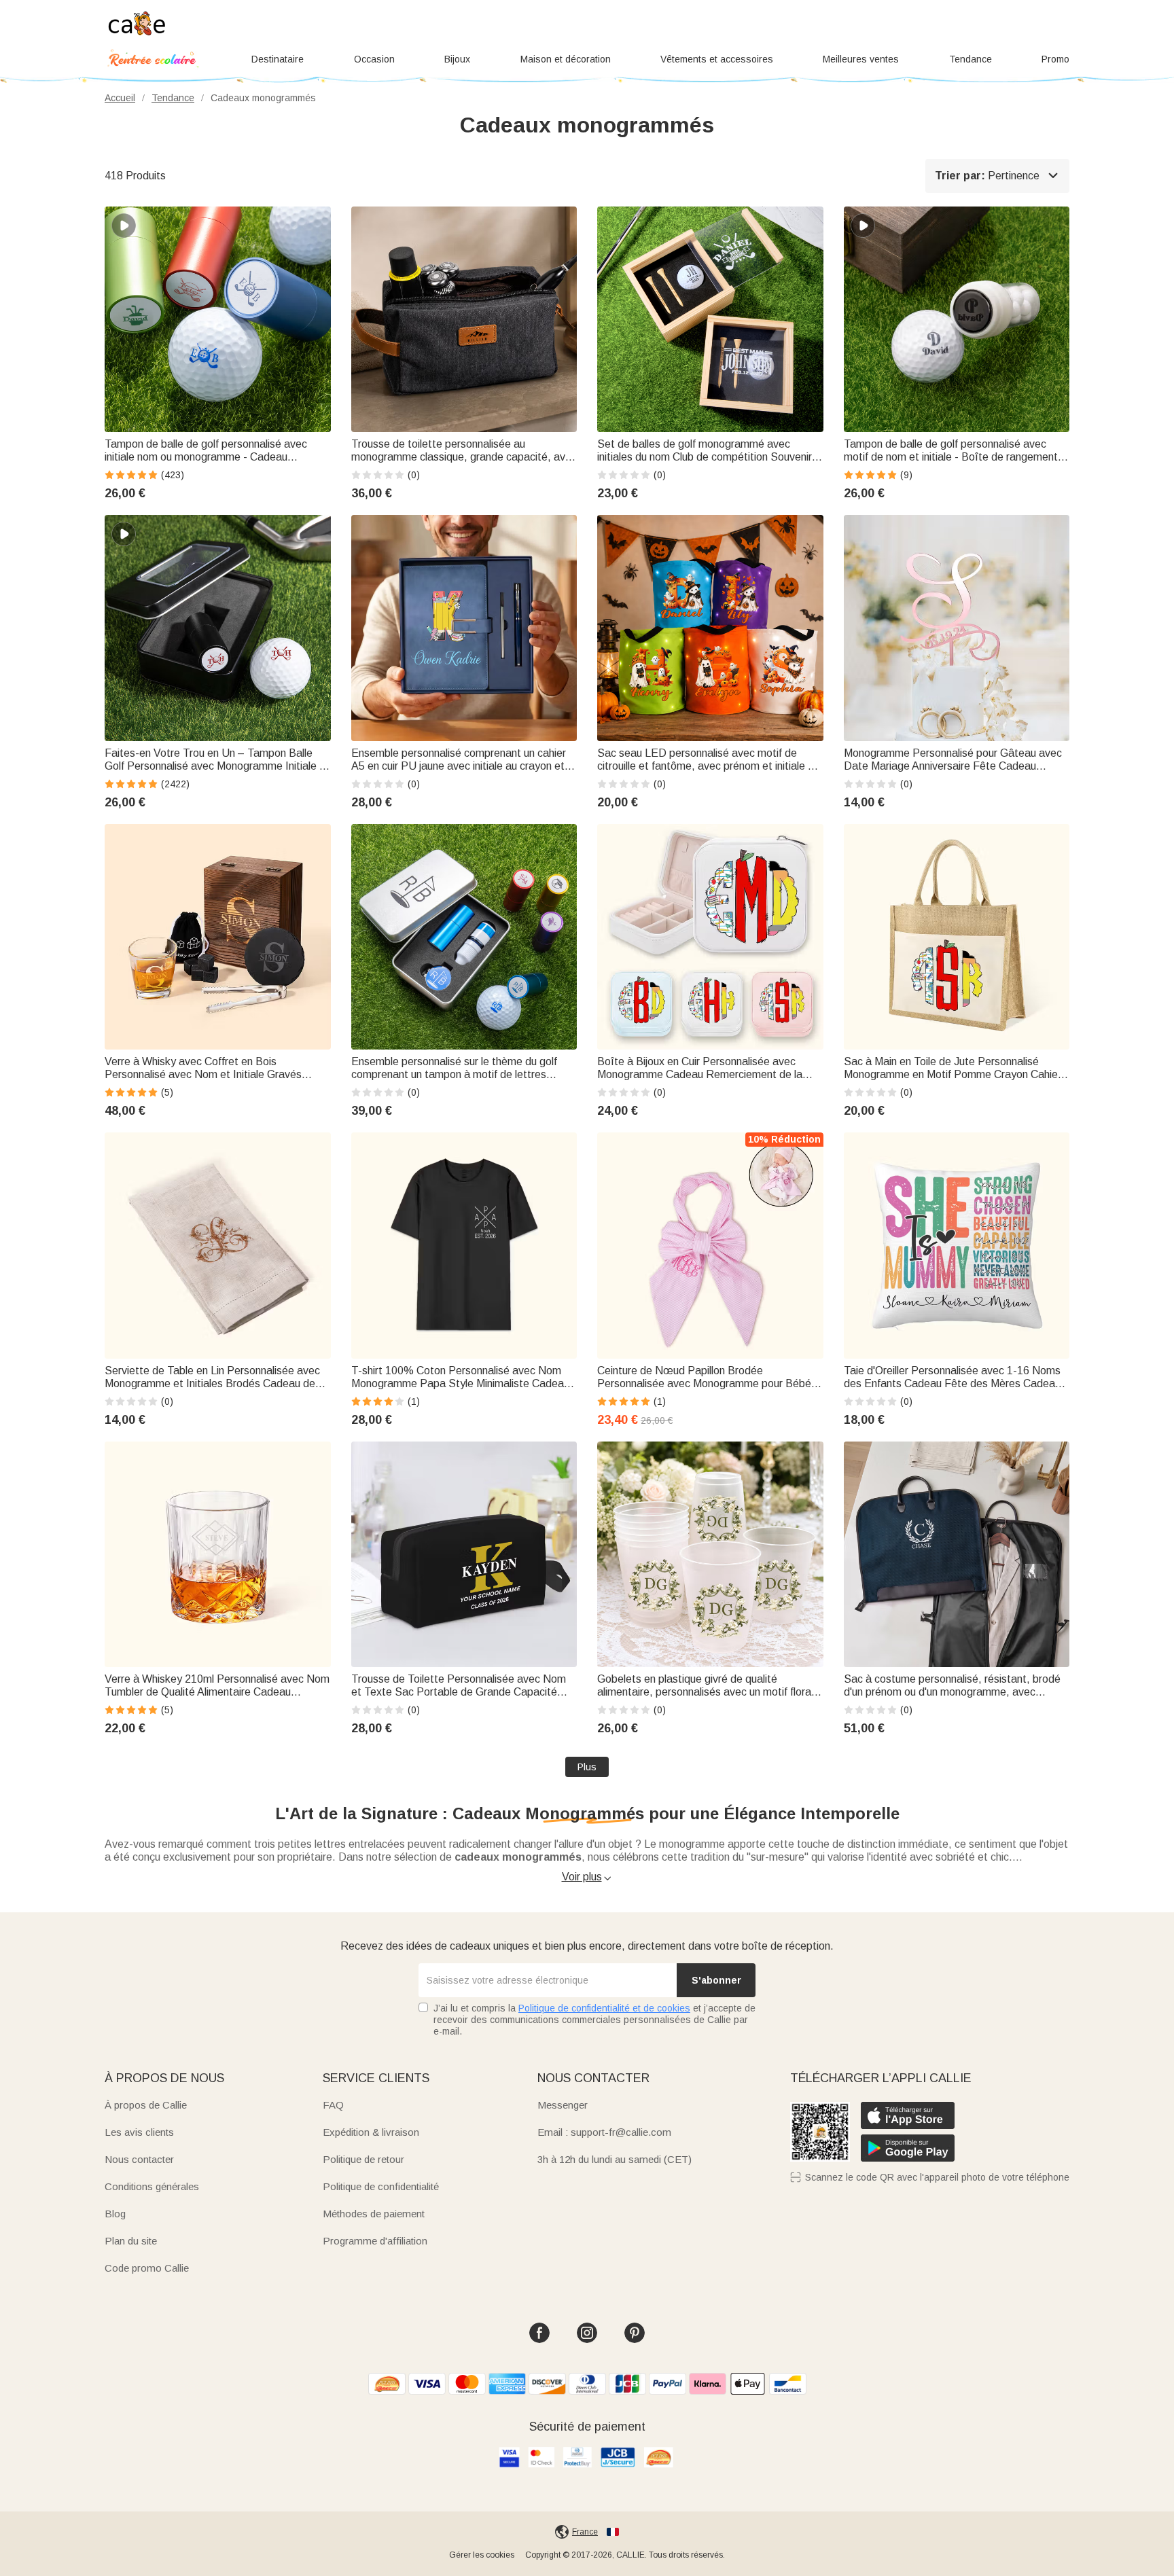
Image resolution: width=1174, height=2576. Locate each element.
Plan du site (131, 2241)
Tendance (971, 59)
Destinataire (278, 59)
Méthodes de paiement (374, 2214)
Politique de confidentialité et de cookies (604, 2008)
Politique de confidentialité (381, 2186)
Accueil (120, 98)
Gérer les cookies (482, 2555)
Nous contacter (139, 2159)
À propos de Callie (146, 2105)
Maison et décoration (566, 59)
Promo (1055, 59)
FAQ (333, 2105)
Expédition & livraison (371, 2132)
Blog (115, 2214)
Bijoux (457, 59)
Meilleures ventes (861, 59)
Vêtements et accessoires (717, 59)
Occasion (374, 59)
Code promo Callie (147, 2268)
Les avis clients (139, 2132)
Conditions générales (152, 2186)
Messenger (563, 2105)
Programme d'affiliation (375, 2241)
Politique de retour (363, 2159)
